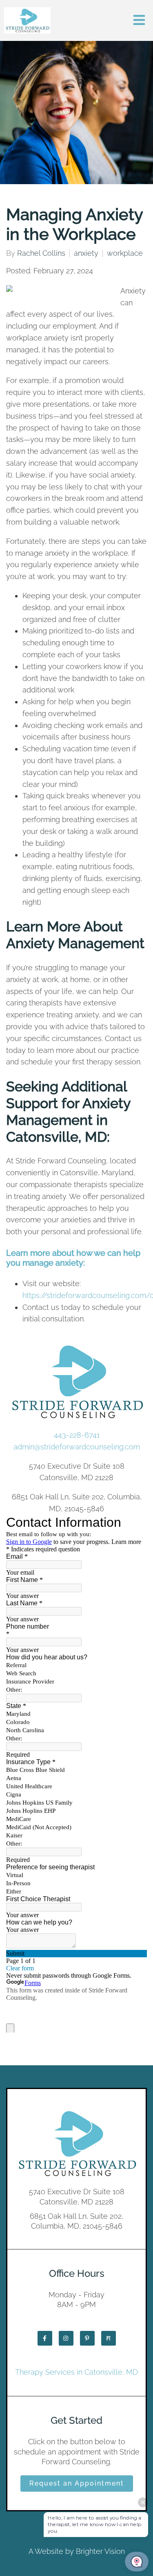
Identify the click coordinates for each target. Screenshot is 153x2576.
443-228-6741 (77, 1435)
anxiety (86, 253)
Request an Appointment (77, 2483)
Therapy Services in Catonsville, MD (76, 2372)
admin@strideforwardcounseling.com (77, 1447)
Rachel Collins (41, 253)
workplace (125, 253)
